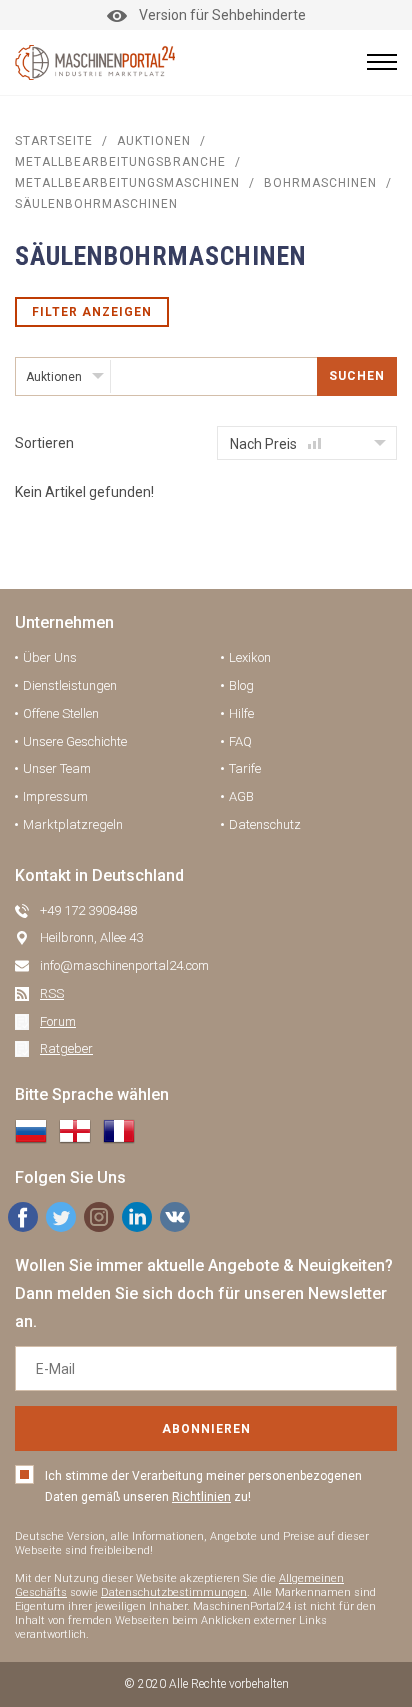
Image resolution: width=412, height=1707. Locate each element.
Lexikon (250, 657)
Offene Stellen (61, 713)
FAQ (240, 741)
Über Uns (50, 657)
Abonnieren (206, 1429)
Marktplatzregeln (73, 824)
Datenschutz (265, 824)
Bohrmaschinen (320, 183)
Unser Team (57, 768)
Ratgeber (66, 1048)
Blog (241, 685)
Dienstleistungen (70, 685)
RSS (52, 993)
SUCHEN (357, 376)
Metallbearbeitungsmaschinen (127, 183)
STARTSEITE (54, 141)
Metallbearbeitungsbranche (120, 162)
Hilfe (241, 713)
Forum (58, 1021)
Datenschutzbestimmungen (174, 1592)
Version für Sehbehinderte (222, 15)
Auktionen (154, 141)
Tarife (245, 768)
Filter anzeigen (92, 312)
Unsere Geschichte (75, 741)
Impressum (55, 796)
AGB (241, 796)
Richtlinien (201, 1497)
